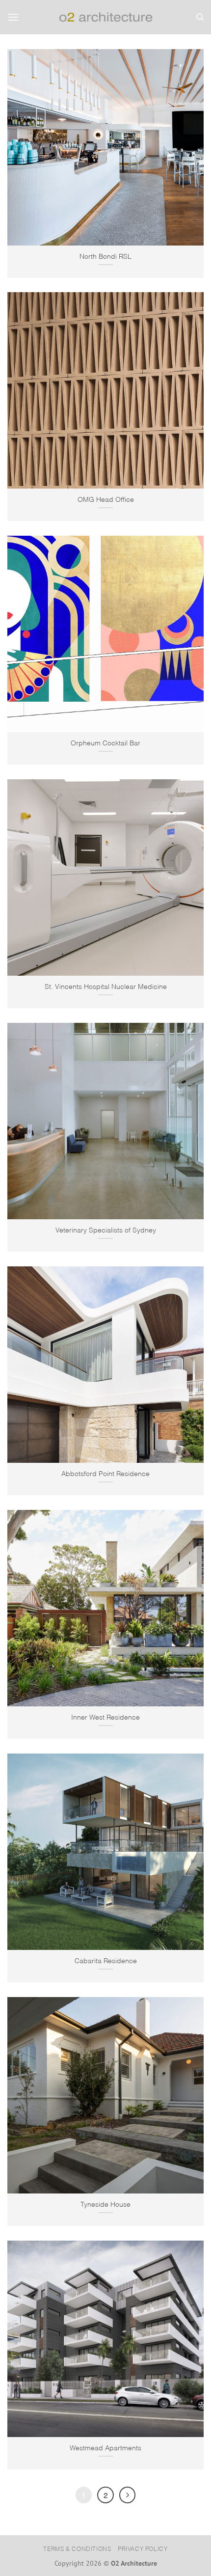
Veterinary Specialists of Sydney (106, 1229)
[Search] (200, 17)
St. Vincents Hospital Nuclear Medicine (106, 986)
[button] (13, 17)
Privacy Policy (143, 2548)
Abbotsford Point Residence (105, 1473)
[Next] (128, 2495)
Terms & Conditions (77, 2548)
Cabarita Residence (106, 1960)
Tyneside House (105, 2204)
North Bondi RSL (105, 256)
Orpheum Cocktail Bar (105, 742)
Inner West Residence (105, 1716)
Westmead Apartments (105, 2447)
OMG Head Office (106, 499)
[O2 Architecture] (106, 17)
